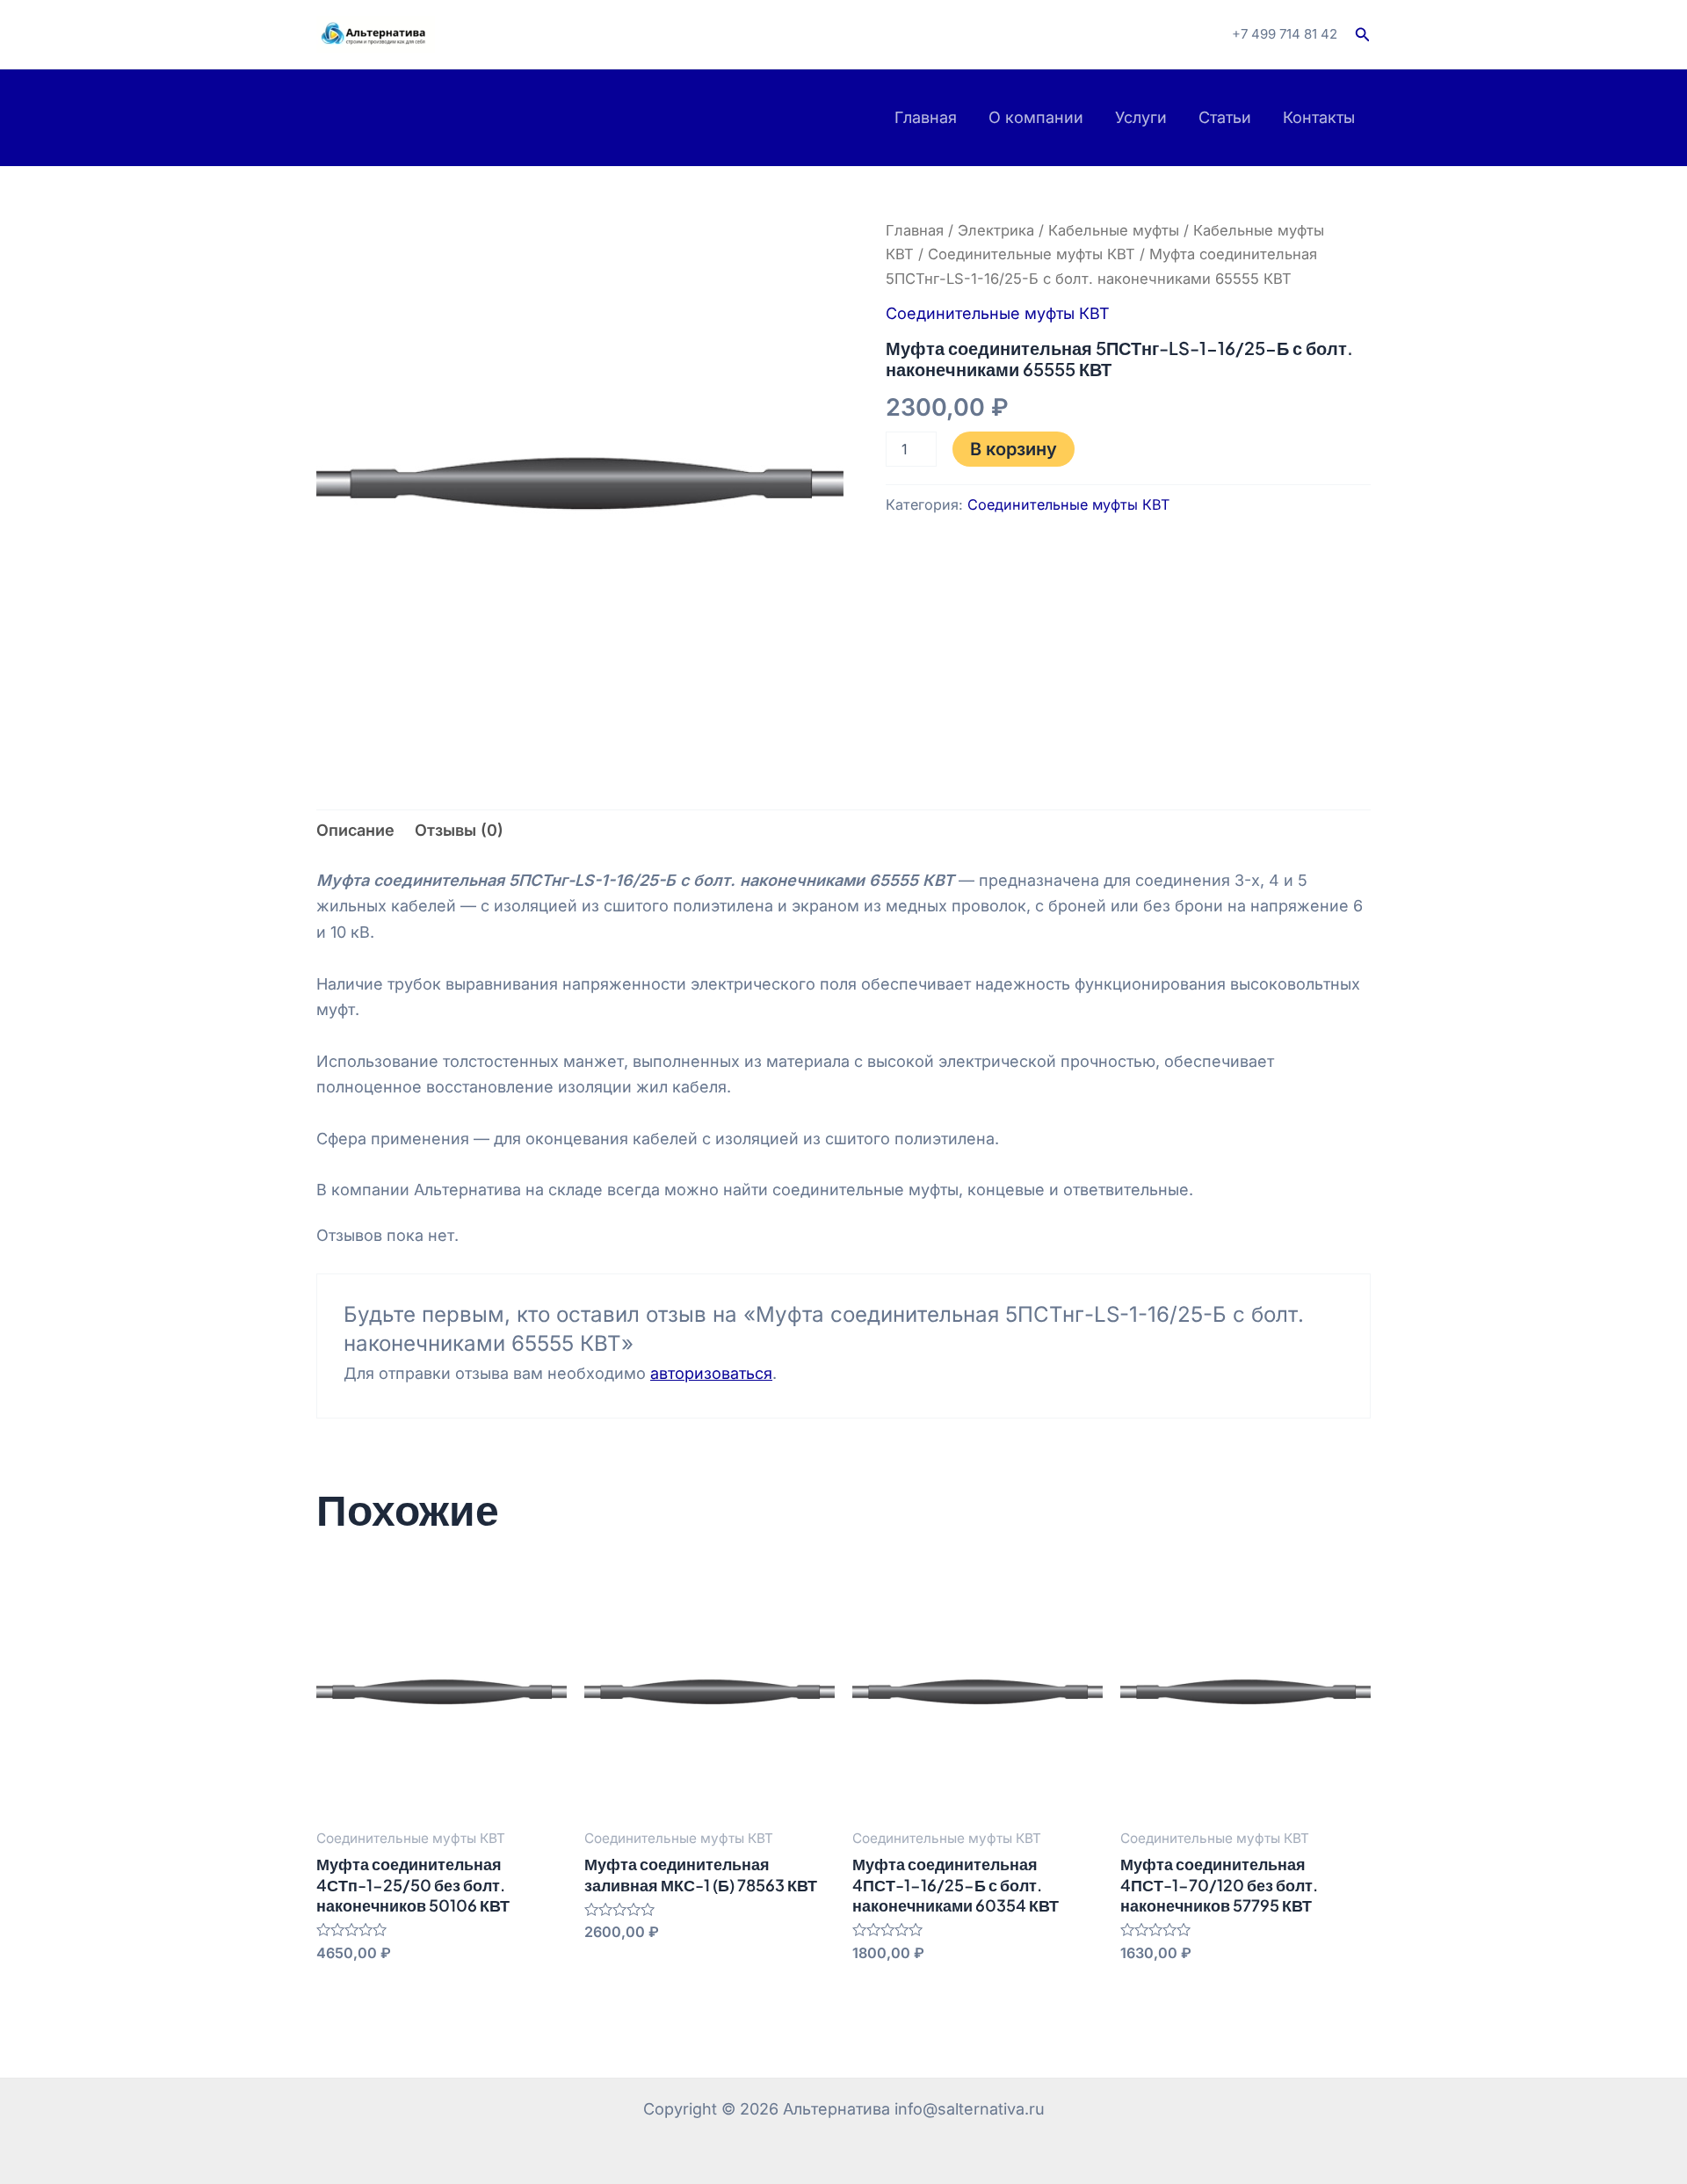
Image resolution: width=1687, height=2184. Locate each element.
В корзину (1014, 449)
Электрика (996, 230)
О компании (1036, 117)
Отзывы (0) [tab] (459, 830)
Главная (926, 117)
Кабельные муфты (1114, 230)
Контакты (1319, 117)
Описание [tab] (355, 830)
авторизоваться (711, 1373)
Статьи (1225, 117)
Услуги (1141, 117)
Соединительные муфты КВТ (1032, 254)
